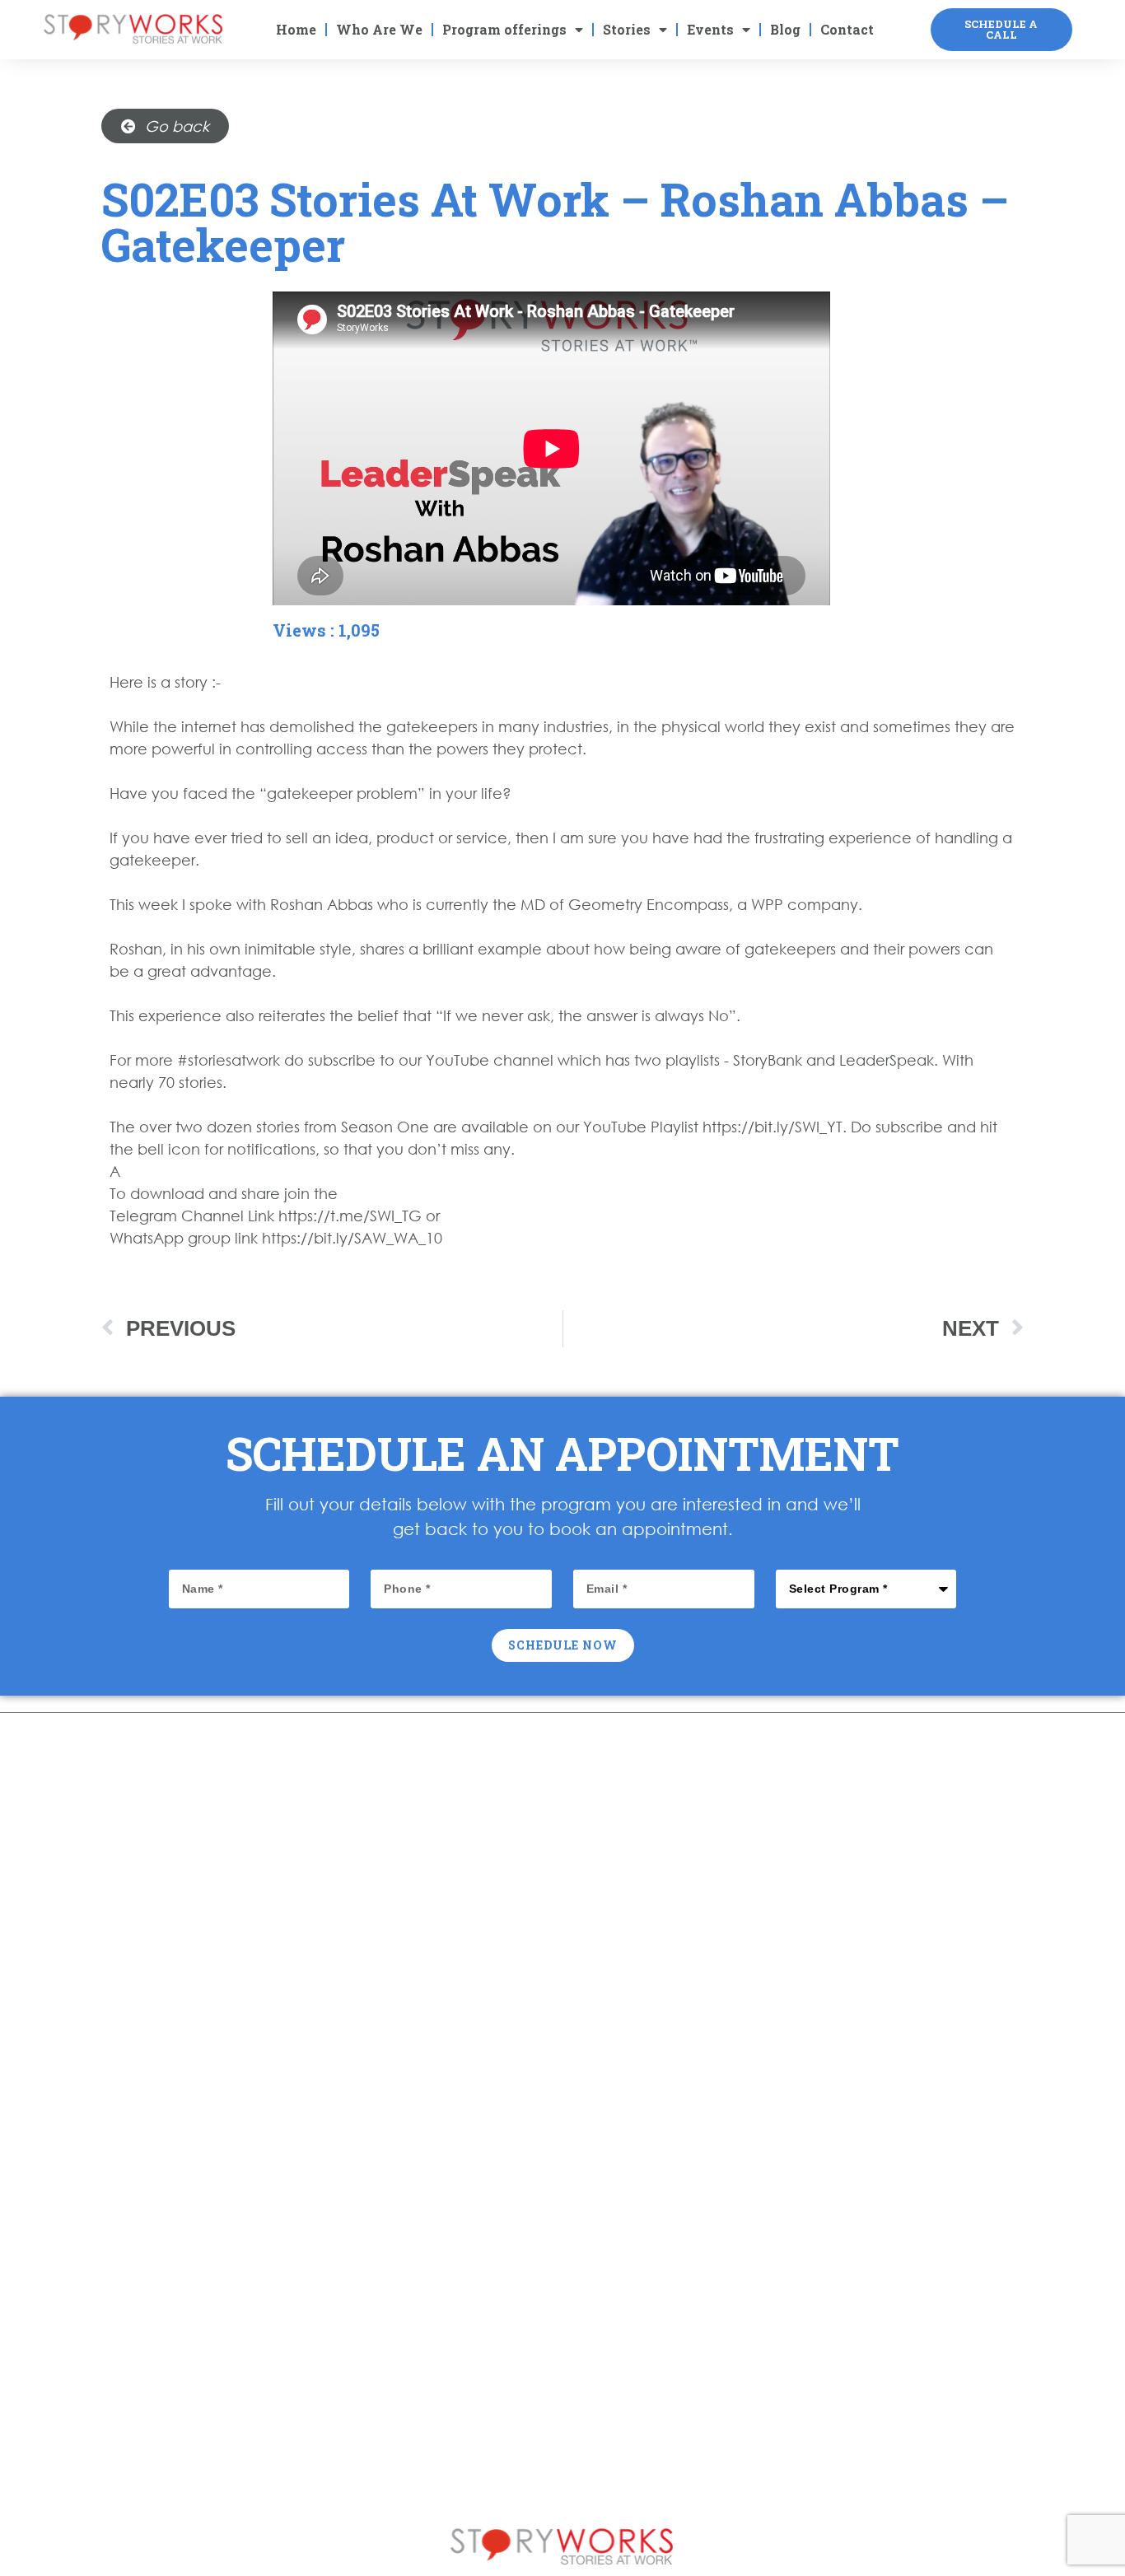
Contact (847, 29)
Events (710, 29)
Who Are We (379, 29)
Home (296, 29)
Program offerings (504, 29)
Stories (627, 29)
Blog (785, 29)
